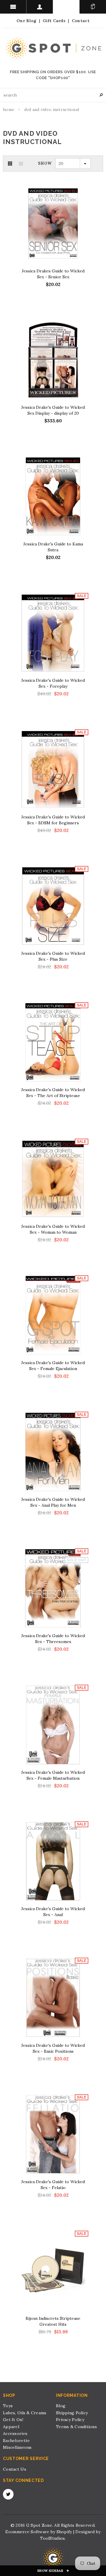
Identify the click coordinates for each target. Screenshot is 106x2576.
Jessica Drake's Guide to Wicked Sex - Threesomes (53, 1639)
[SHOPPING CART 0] (93, 7)
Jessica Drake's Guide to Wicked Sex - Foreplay (53, 683)
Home (9, 109)
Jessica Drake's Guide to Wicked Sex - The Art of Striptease (53, 1093)
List (21, 164)
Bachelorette (16, 2441)
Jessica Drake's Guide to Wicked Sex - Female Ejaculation (53, 1366)
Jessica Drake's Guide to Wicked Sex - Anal (53, 1912)
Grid (10, 164)
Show (45, 163)
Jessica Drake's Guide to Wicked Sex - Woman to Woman (53, 1229)
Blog (61, 2406)
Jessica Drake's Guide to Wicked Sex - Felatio (53, 2185)
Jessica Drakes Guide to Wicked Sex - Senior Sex (53, 274)
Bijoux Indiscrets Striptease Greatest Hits (53, 2321)
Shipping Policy (72, 2413)
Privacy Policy (70, 2420)
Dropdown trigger (40, 7)
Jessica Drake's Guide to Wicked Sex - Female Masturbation (53, 1775)
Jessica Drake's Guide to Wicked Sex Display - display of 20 (53, 410)
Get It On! (13, 2420)
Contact (81, 21)
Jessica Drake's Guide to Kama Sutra (53, 547)
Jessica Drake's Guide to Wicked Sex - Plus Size (53, 956)
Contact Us (15, 2469)
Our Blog (26, 21)
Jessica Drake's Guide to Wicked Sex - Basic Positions (53, 2048)
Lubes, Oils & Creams (25, 2413)
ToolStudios (52, 2538)
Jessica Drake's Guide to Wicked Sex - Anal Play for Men (53, 1502)
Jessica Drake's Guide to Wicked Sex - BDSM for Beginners (53, 820)
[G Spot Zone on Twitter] (8, 2494)
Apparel (11, 2427)
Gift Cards (54, 21)
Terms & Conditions (76, 2427)
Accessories (15, 2433)
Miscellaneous (17, 2447)
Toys (8, 2406)
